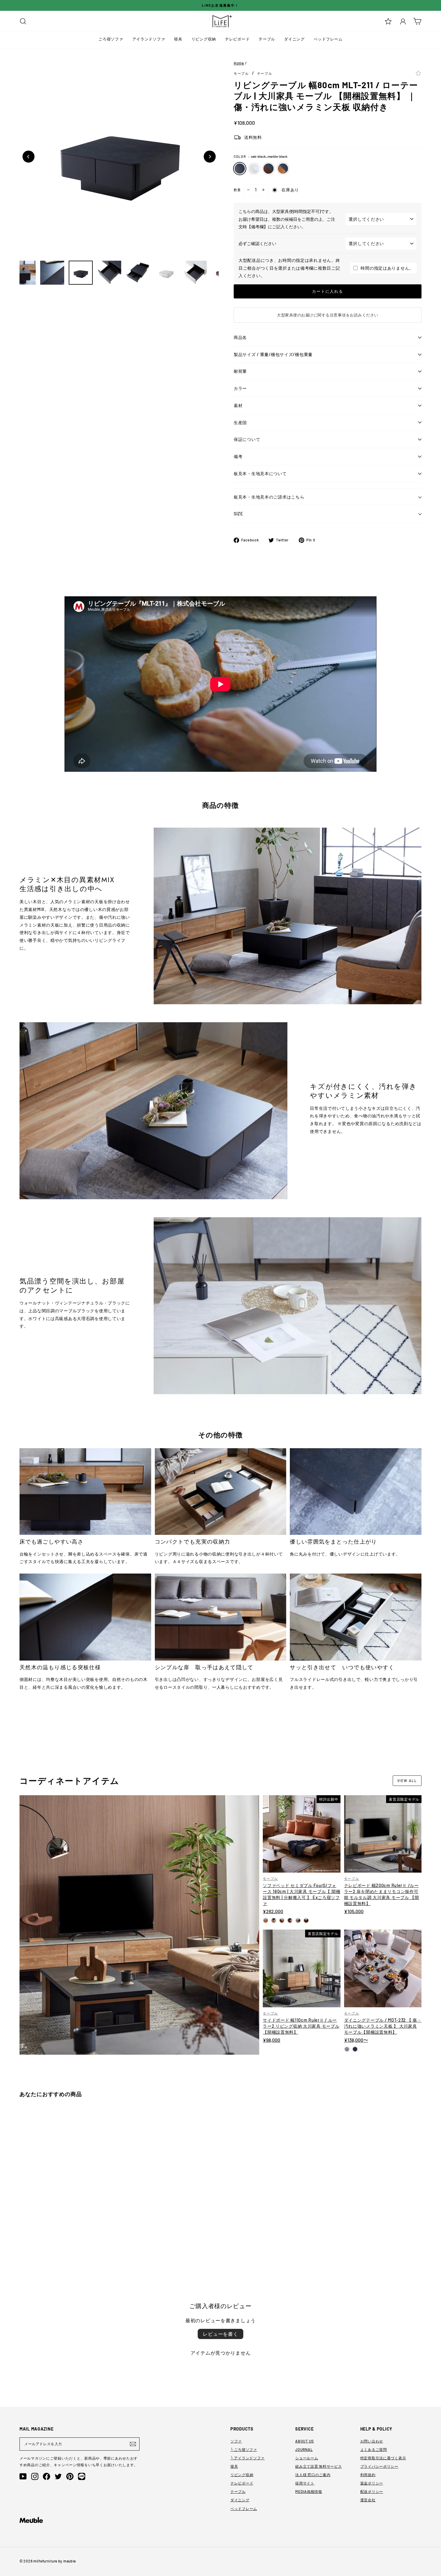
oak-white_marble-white (254, 169)
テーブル (267, 39)
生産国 (240, 422)
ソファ (236, 2441)
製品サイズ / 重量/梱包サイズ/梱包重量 (273, 354)
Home (239, 63)
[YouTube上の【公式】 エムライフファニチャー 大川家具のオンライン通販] (23, 2476)
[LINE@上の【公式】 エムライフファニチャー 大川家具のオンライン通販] (82, 2476)
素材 (238, 405)
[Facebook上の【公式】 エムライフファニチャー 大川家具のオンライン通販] (46, 2476)
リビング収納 (204, 39)
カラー (240, 388)
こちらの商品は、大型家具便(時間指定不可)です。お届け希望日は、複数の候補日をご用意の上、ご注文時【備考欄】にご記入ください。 (287, 219)
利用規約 (368, 2475)
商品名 (240, 337)
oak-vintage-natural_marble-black (283, 169)
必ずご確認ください (257, 243)
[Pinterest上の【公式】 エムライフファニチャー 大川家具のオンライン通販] (70, 2476)
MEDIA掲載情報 (309, 2491)
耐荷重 (240, 371)
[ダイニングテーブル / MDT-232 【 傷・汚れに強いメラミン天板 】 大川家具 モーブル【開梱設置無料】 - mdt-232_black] (355, 2049)
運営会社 (368, 2500)
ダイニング (294, 39)
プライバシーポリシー (379, 2466)
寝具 (178, 39)
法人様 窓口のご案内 (313, 2475)
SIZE (238, 514)
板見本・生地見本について (260, 473)
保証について (247, 439)
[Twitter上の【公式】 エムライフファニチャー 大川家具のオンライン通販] (58, 2476)
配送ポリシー (372, 2491)
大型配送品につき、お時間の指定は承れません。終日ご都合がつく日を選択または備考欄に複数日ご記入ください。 (289, 268)
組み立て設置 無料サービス (318, 2466)
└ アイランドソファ (247, 2458)
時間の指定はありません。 (387, 268)
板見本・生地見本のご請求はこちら (269, 497)
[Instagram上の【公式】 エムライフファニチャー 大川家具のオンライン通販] (35, 2476)
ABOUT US (304, 2441)
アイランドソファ (149, 39)
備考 (238, 456)
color (261, 156)
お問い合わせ (372, 2441)
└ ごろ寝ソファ (244, 2449)
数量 (237, 190)
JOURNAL (304, 2449)
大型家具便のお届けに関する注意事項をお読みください (328, 315)
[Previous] (28, 157)
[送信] (133, 2444)
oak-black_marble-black (240, 169)
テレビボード (237, 39)
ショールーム (307, 2458)
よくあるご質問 (374, 2449)
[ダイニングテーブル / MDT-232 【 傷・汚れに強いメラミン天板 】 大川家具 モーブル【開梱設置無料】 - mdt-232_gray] (347, 2049)
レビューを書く (220, 2334)
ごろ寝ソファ (111, 39)
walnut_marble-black (268, 169)
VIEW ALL (407, 1781)
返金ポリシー (372, 2483)
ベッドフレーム (328, 39)
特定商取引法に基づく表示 (383, 2458)
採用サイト (305, 2483)
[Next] (210, 157)
